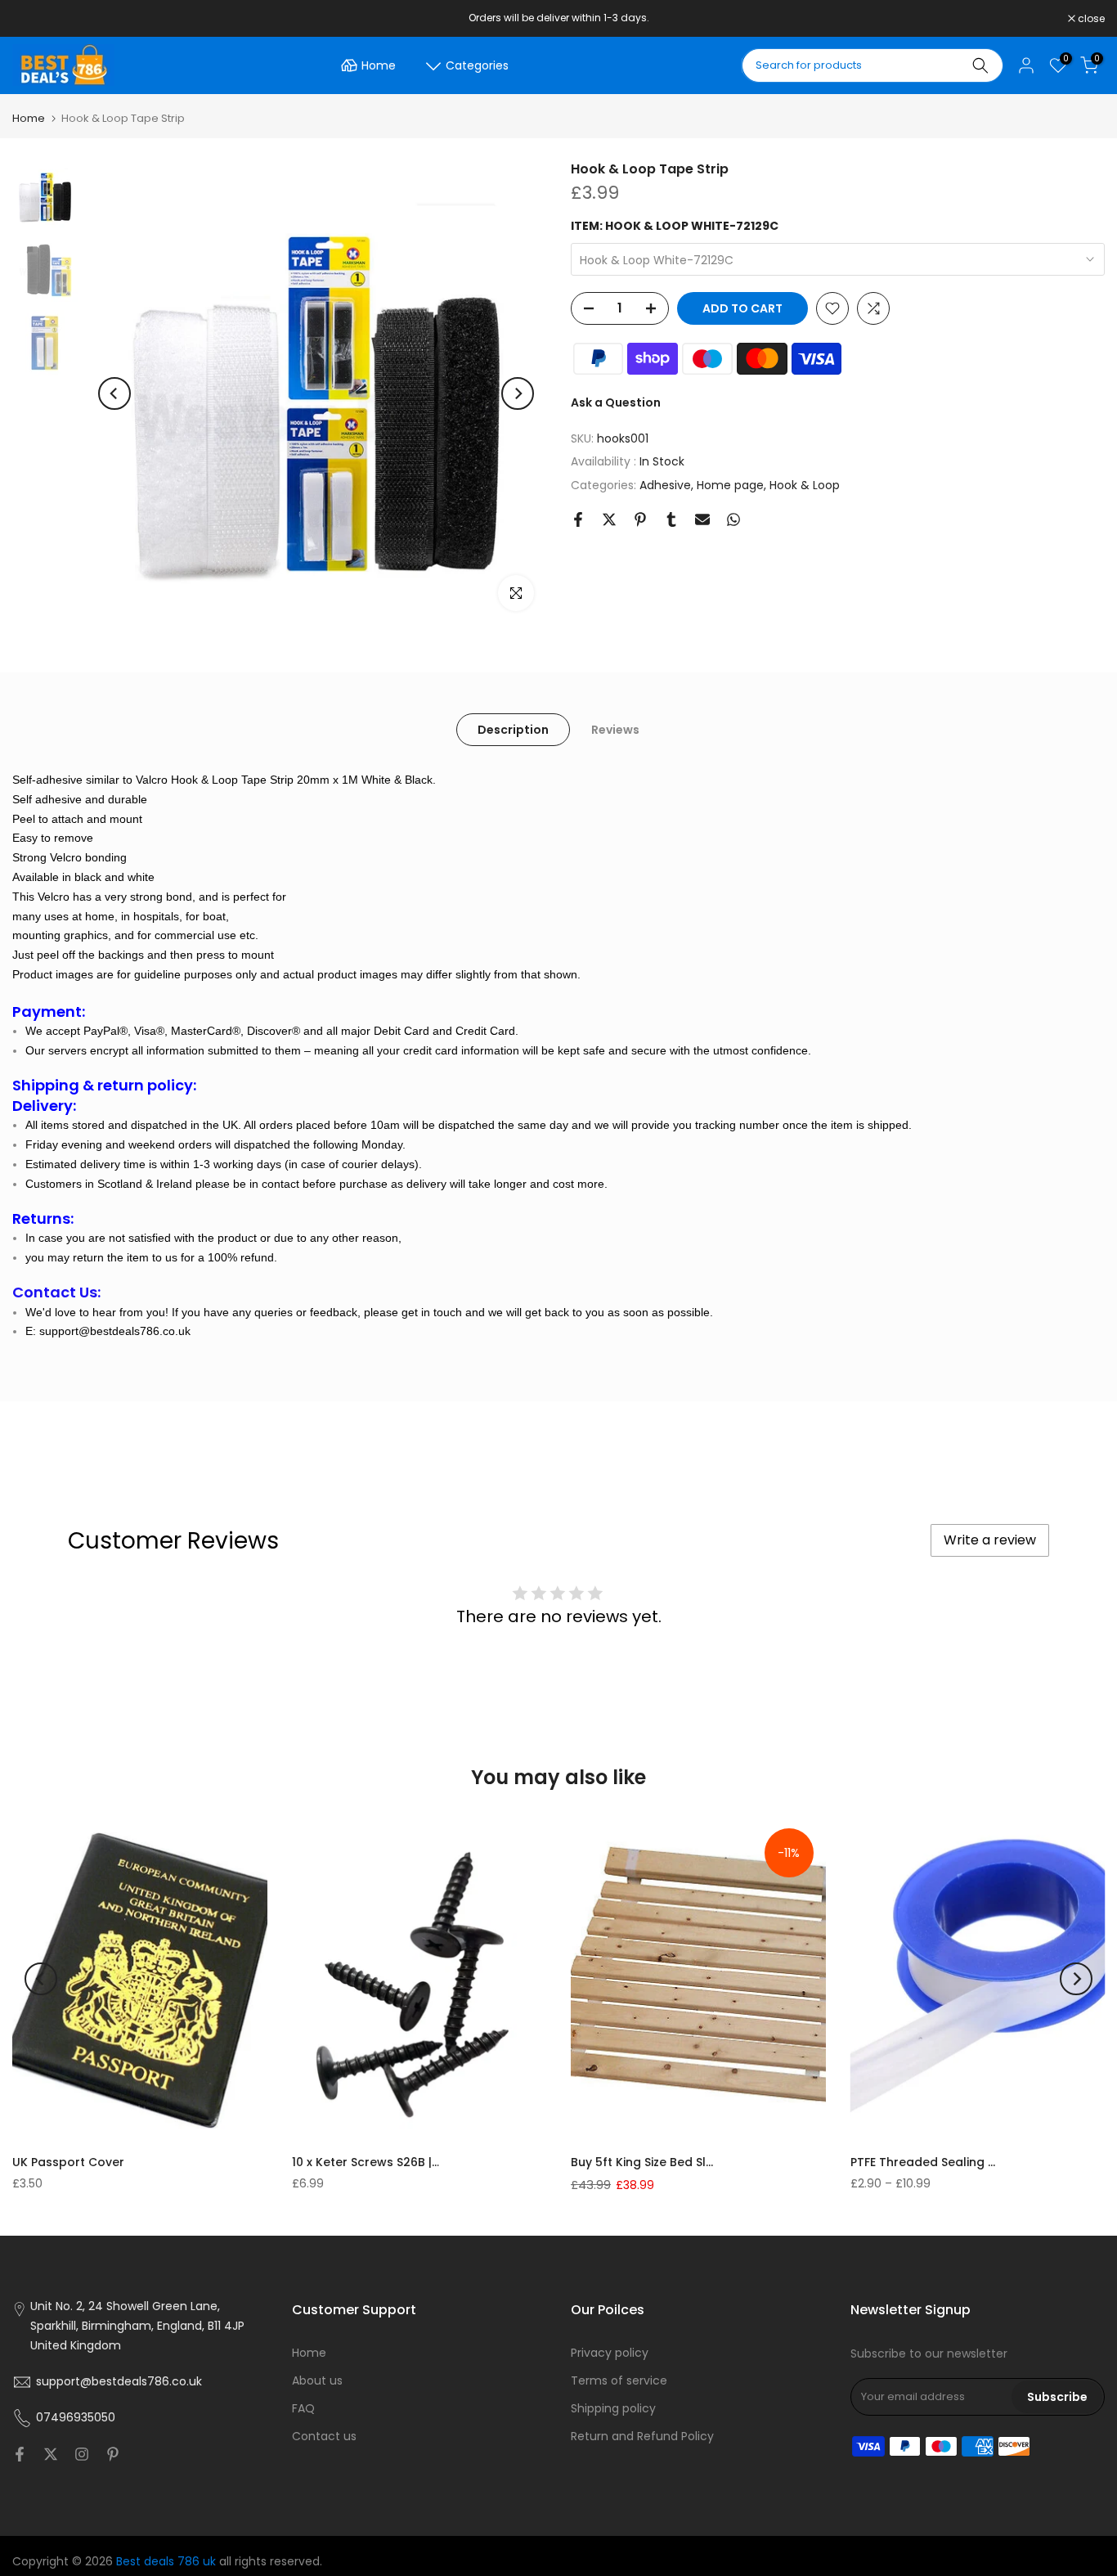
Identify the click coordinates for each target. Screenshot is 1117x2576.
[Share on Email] (702, 519)
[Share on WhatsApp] (733, 519)
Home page (730, 485)
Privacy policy (610, 2353)
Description (513, 730)
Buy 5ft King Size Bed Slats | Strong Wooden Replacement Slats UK (644, 2162)
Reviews (615, 730)
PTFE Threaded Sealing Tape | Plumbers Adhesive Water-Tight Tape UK (924, 2162)
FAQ (303, 2408)
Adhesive (665, 485)
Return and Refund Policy (642, 2436)
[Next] (518, 393)
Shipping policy (613, 2408)
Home (379, 65)
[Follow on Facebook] (20, 2454)
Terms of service (619, 2380)
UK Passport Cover (68, 2162)
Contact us (324, 2436)
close (34, 19)
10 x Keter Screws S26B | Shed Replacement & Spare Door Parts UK (366, 2162)
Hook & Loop (805, 485)
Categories (477, 65)
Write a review (990, 1540)
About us (317, 2380)
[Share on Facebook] (578, 519)
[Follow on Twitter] (51, 2454)
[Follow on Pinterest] (113, 2454)
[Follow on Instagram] (82, 2454)
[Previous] (114, 393)
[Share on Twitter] (609, 519)
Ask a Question (616, 402)
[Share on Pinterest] (640, 519)
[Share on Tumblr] (671, 519)
